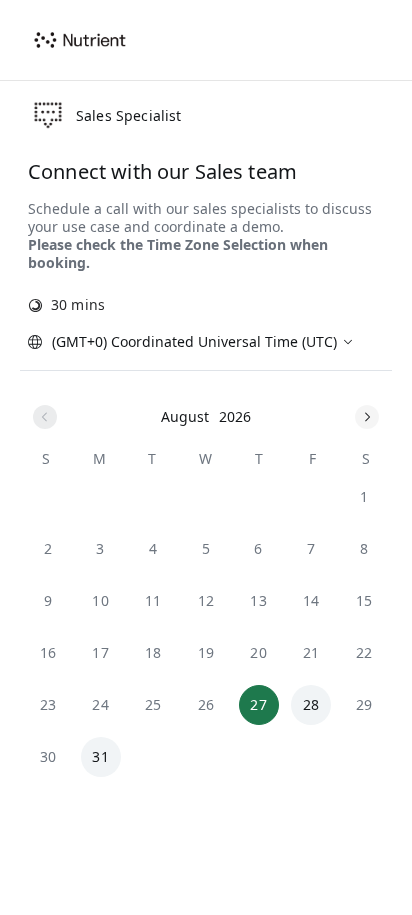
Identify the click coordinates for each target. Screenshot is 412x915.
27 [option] (258, 704)
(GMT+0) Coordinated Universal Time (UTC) (194, 341)
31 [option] (100, 756)
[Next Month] (367, 417)
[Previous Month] (45, 417)
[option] (364, 497)
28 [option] (311, 704)
